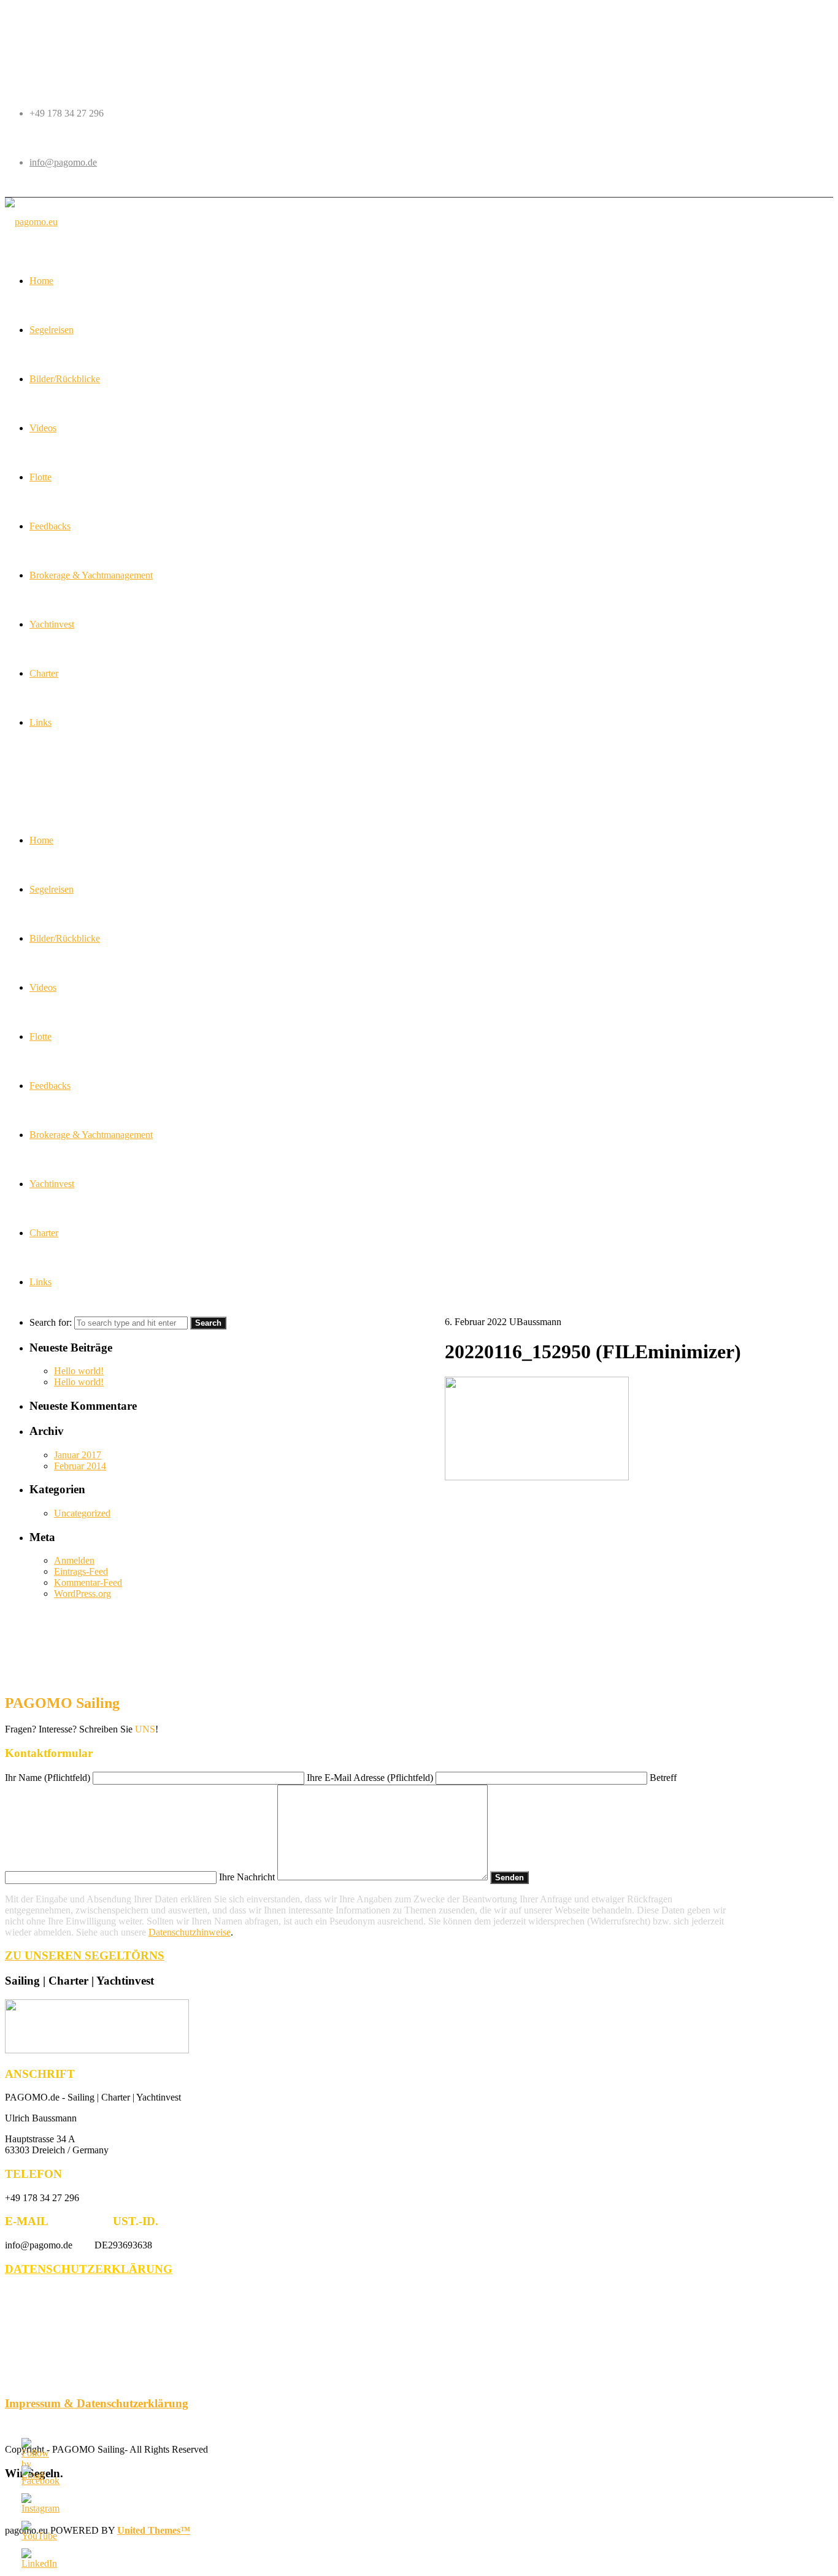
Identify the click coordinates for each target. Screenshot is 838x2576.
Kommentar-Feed (88, 1582)
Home (41, 840)
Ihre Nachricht (248, 1877)
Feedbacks (50, 1086)
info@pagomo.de (63, 162)
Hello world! (79, 1371)
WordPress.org (83, 1594)
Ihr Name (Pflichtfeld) (49, 1778)
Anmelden (74, 1560)
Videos (43, 987)
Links (40, 1282)
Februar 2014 (80, 1466)
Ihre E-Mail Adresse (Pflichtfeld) (371, 1778)
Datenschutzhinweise (190, 1932)
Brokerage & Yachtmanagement (91, 1135)
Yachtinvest (52, 1184)
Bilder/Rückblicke (65, 938)
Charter (44, 1233)
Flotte (40, 1036)
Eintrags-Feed (81, 1571)
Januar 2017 (78, 1455)
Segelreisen (52, 889)
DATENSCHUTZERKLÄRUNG (89, 2269)
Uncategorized (82, 1513)
